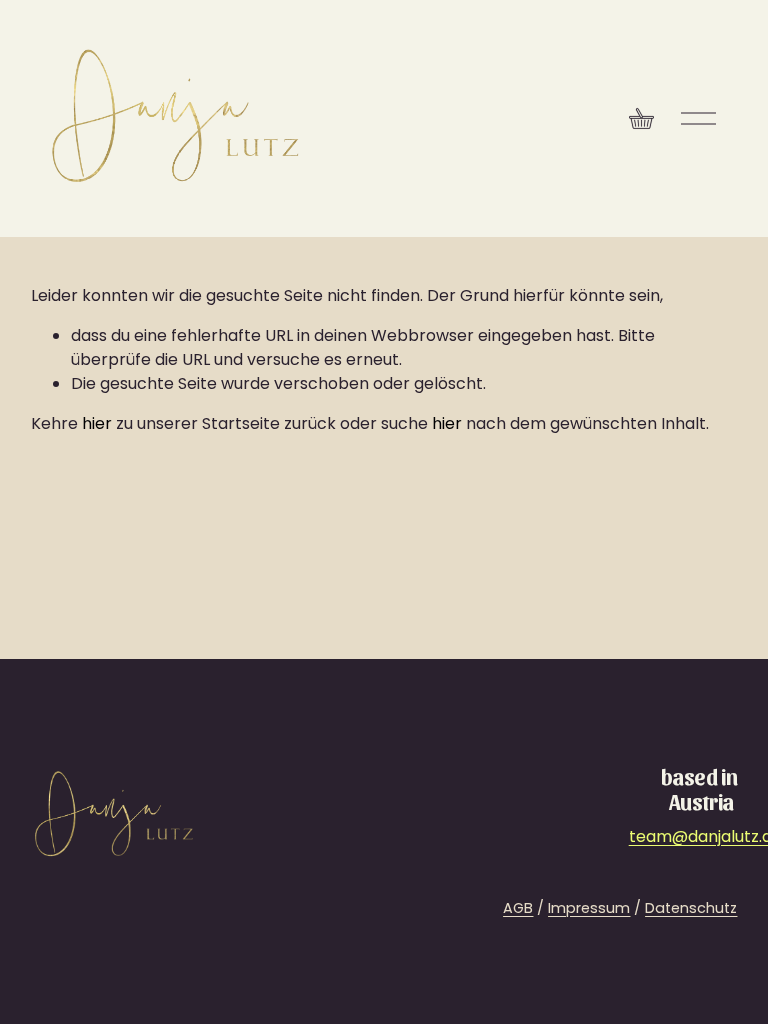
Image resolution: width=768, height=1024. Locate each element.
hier (97, 423)
